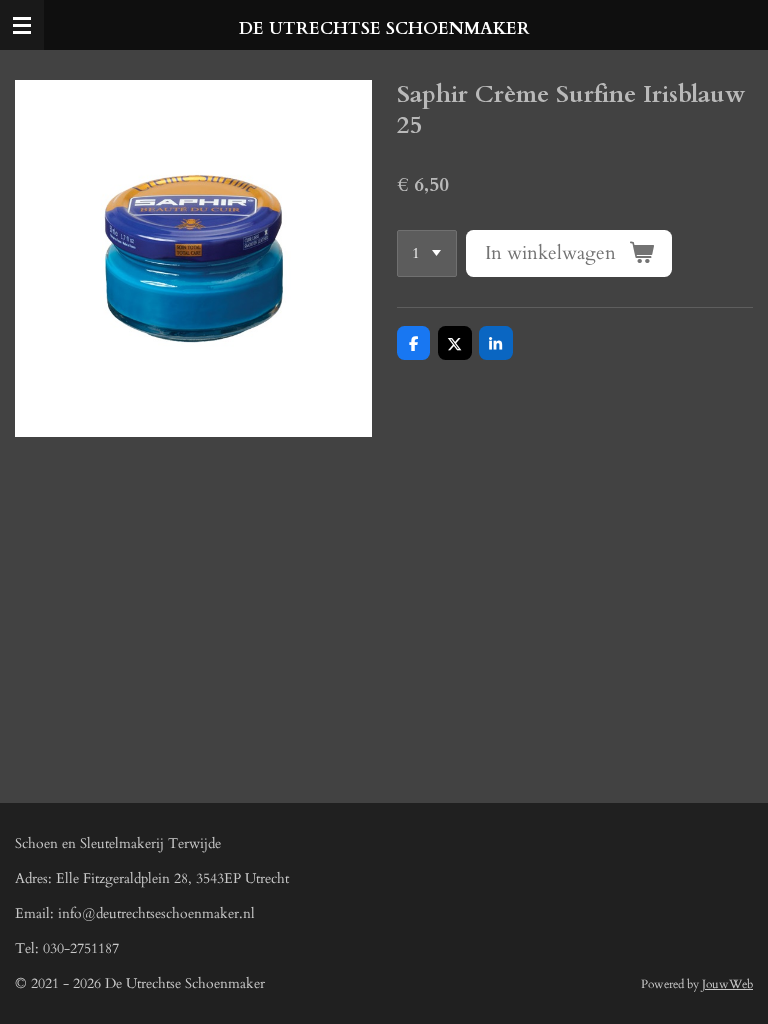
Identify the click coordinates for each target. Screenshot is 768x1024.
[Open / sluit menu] (22, 25)
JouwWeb (727, 984)
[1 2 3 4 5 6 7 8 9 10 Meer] (427, 253)
